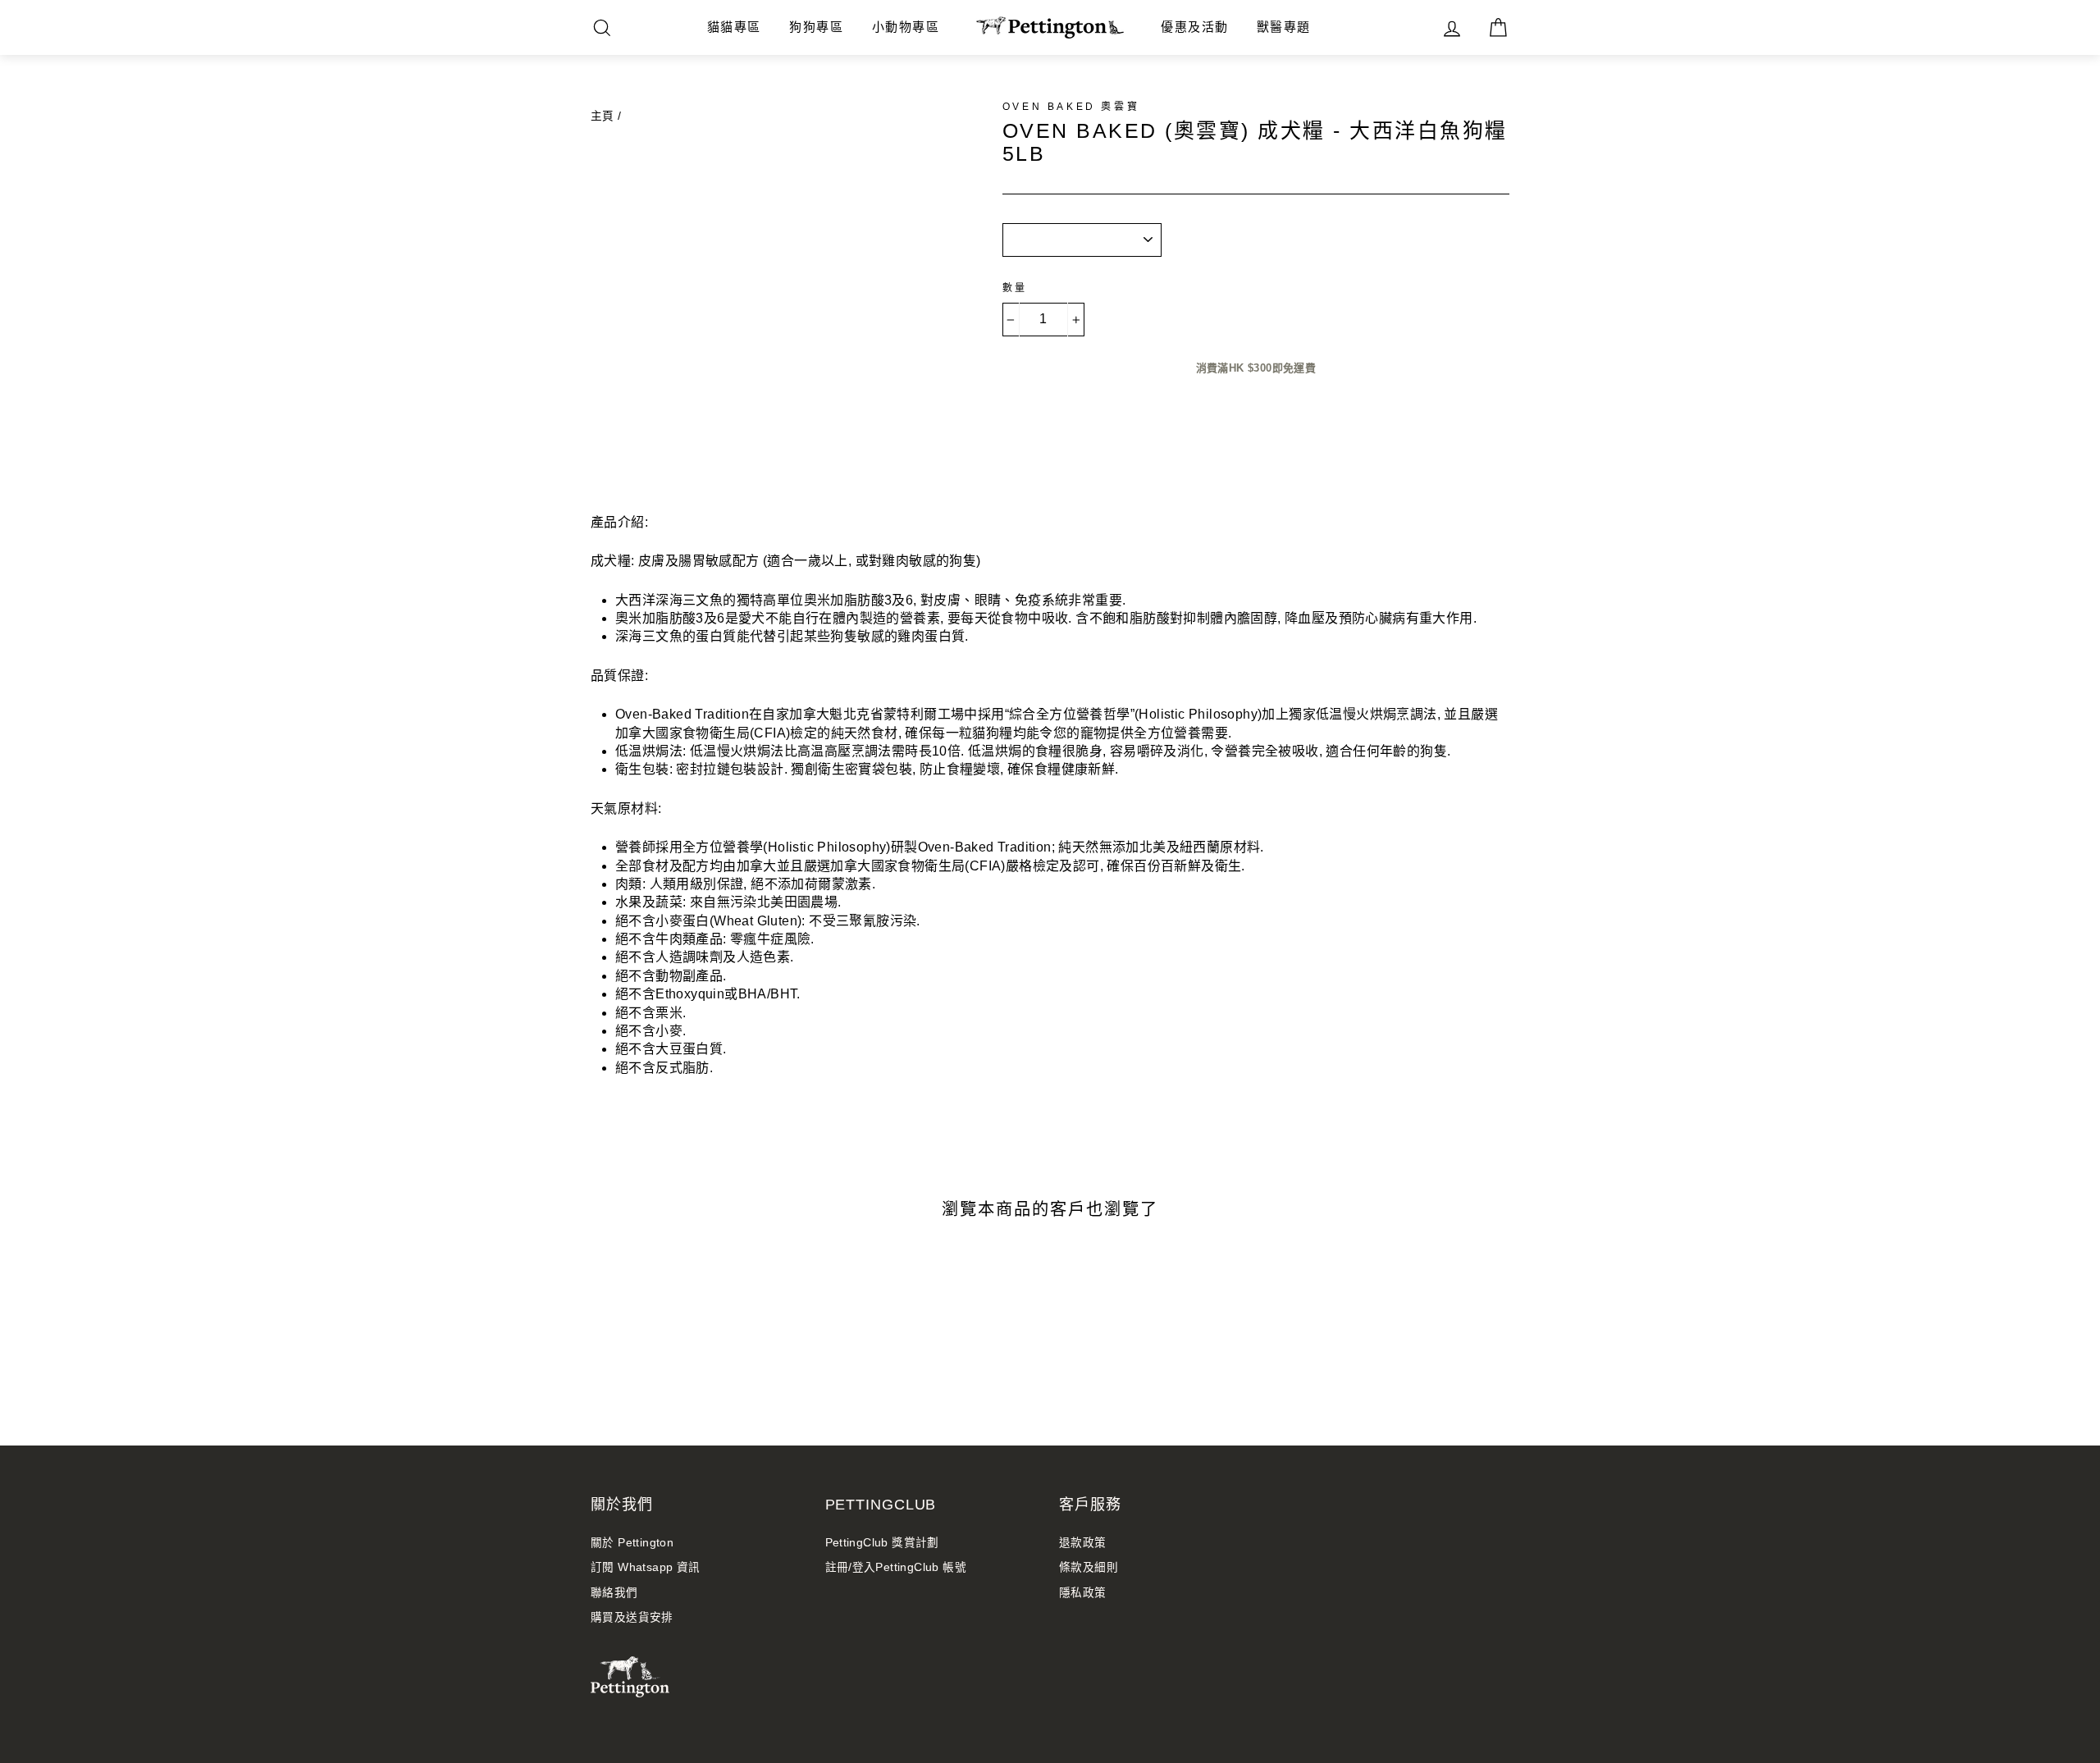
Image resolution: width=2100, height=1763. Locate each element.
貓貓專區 (734, 27)
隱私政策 (1083, 1593)
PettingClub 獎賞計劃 (882, 1543)
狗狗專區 (816, 27)
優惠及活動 (1195, 27)
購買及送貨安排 (632, 1617)
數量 (1015, 288)
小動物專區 (906, 27)
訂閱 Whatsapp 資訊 (646, 1567)
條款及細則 (1089, 1567)
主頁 (603, 116)
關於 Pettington (632, 1543)
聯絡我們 (614, 1593)
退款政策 (1083, 1543)
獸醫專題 (1284, 27)
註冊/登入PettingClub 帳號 (896, 1567)
